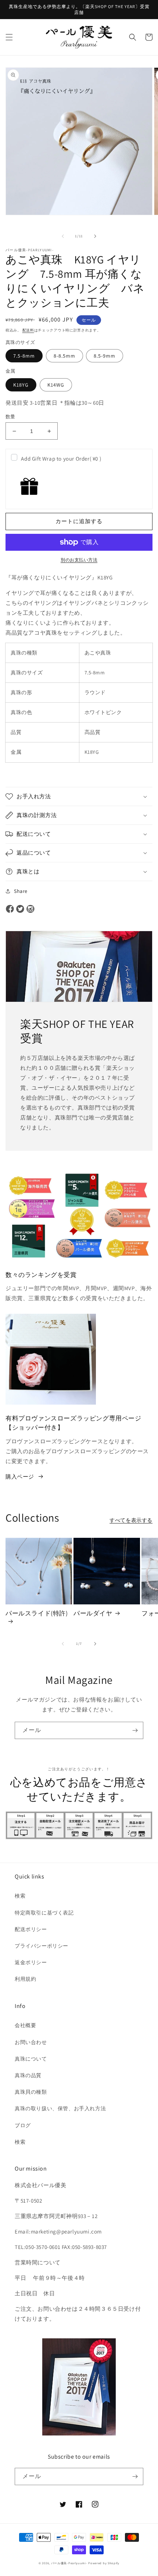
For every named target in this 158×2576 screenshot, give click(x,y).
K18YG (21, 385)
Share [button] (21, 891)
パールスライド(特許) (37, 1613)
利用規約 (25, 1979)
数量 (10, 417)
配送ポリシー (31, 1929)
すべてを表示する (131, 1520)
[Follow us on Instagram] (30, 909)
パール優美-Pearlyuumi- (69, 2563)
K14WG (56, 385)
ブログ (23, 2125)
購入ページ (20, 1477)
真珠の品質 (28, 2075)
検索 (20, 1896)
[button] (9, 37)
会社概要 (25, 2025)
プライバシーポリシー (42, 1946)
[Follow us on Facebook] (10, 909)
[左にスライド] (63, 236)
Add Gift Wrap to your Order (61, 459)
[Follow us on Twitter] (20, 909)
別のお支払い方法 (79, 560)
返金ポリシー (31, 1962)
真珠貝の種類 (31, 2092)
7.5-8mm (24, 356)
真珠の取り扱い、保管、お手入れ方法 (60, 2108)
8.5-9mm (105, 356)
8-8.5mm (64, 356)
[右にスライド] (95, 236)
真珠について (31, 2059)
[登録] (135, 1730)
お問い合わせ (31, 2042)
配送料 (28, 330)
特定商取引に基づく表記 (44, 1913)
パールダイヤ (93, 1613)
